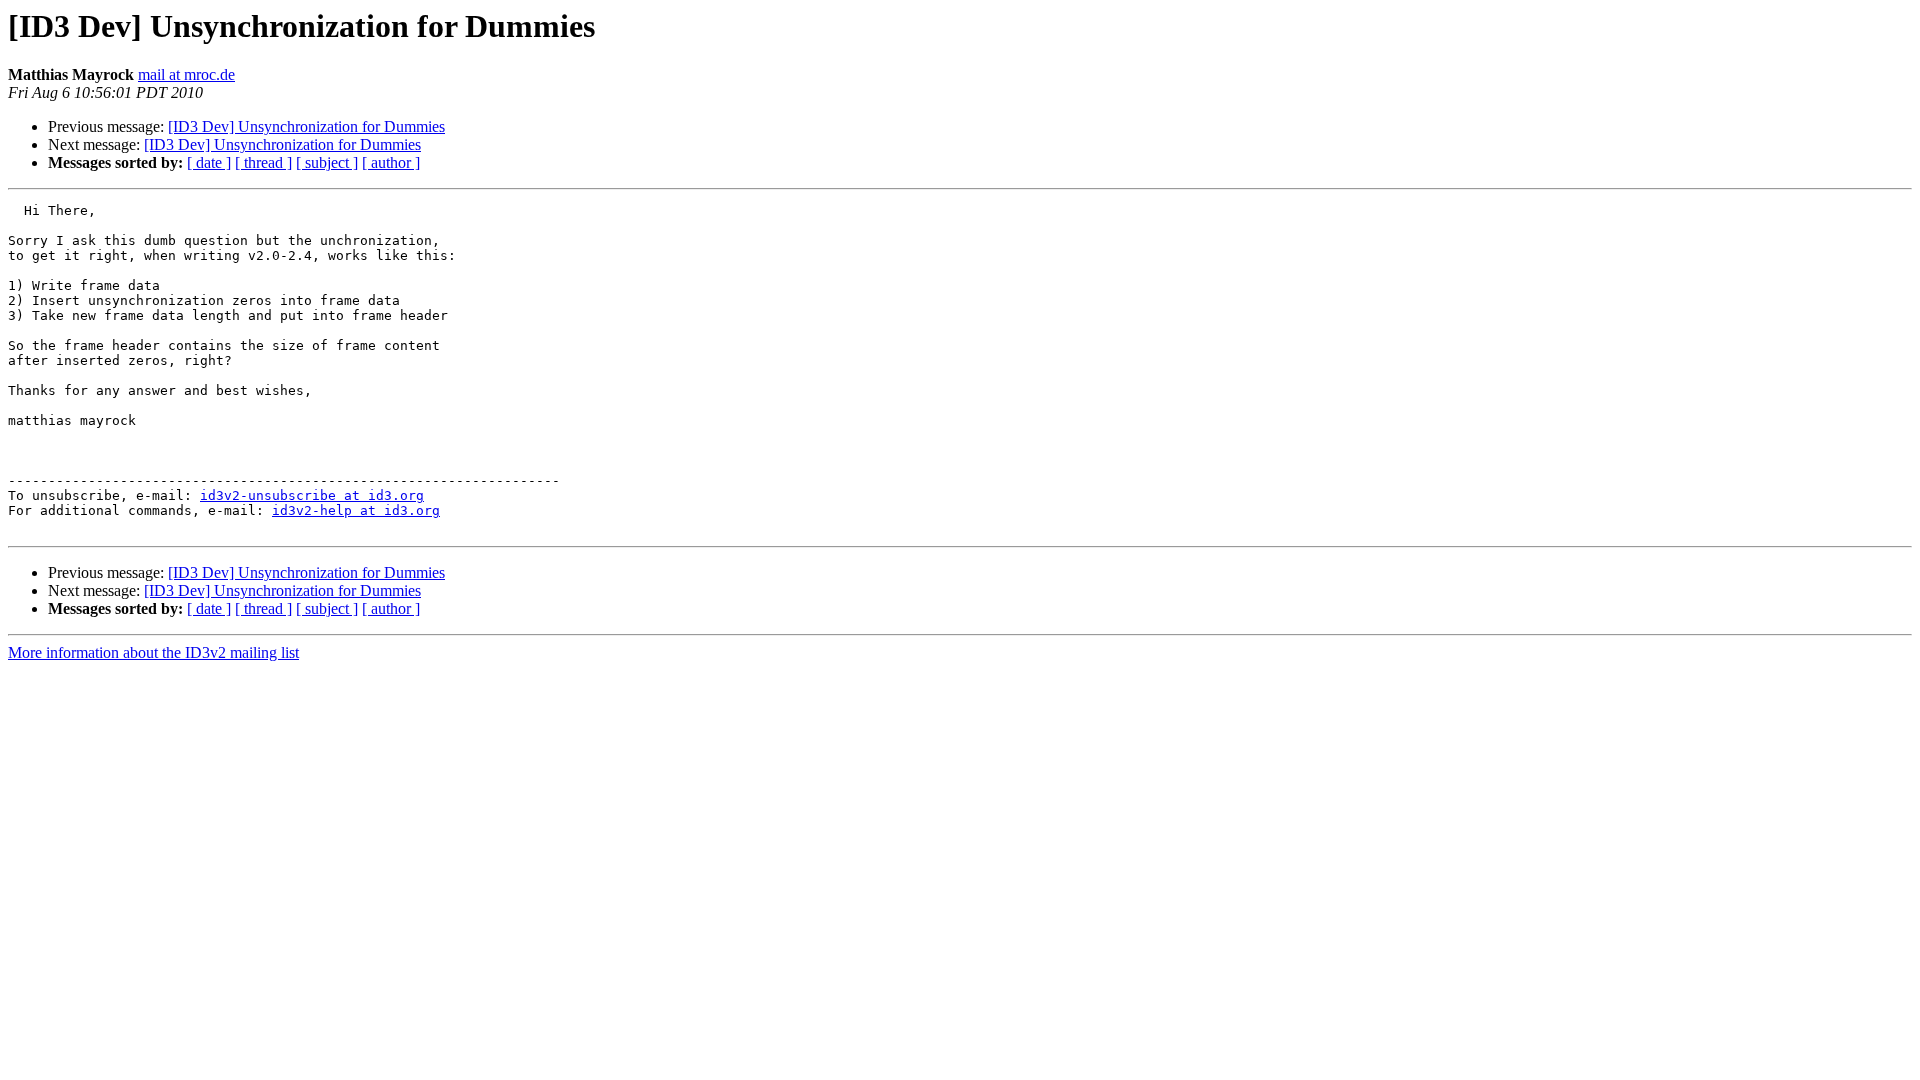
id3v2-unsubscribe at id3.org (312, 495)
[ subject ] (327, 162)
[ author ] (391, 162)
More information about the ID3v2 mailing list (153, 652)
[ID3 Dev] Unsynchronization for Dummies (306, 126)
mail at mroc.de (186, 74)
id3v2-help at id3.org (356, 510)
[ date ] (209, 162)
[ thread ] (263, 162)
